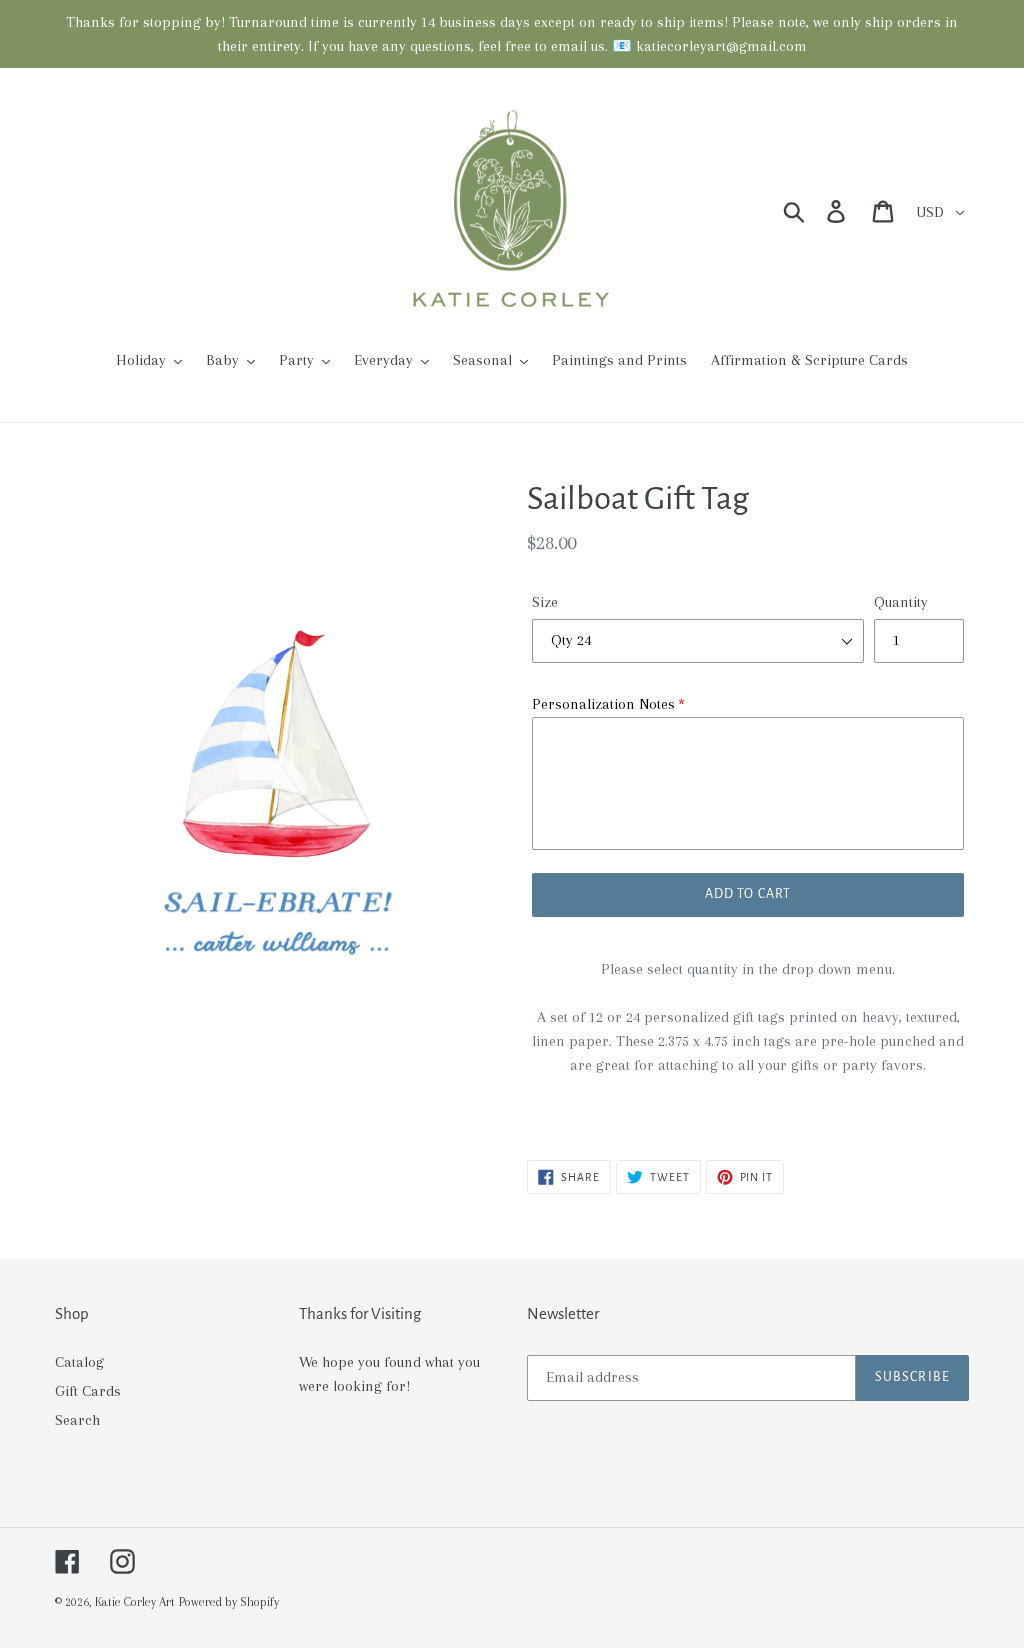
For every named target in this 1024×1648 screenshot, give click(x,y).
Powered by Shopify (229, 1602)
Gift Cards (88, 1391)
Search (77, 1420)
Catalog (79, 1362)
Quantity (901, 602)
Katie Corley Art (135, 1602)
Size (545, 602)
